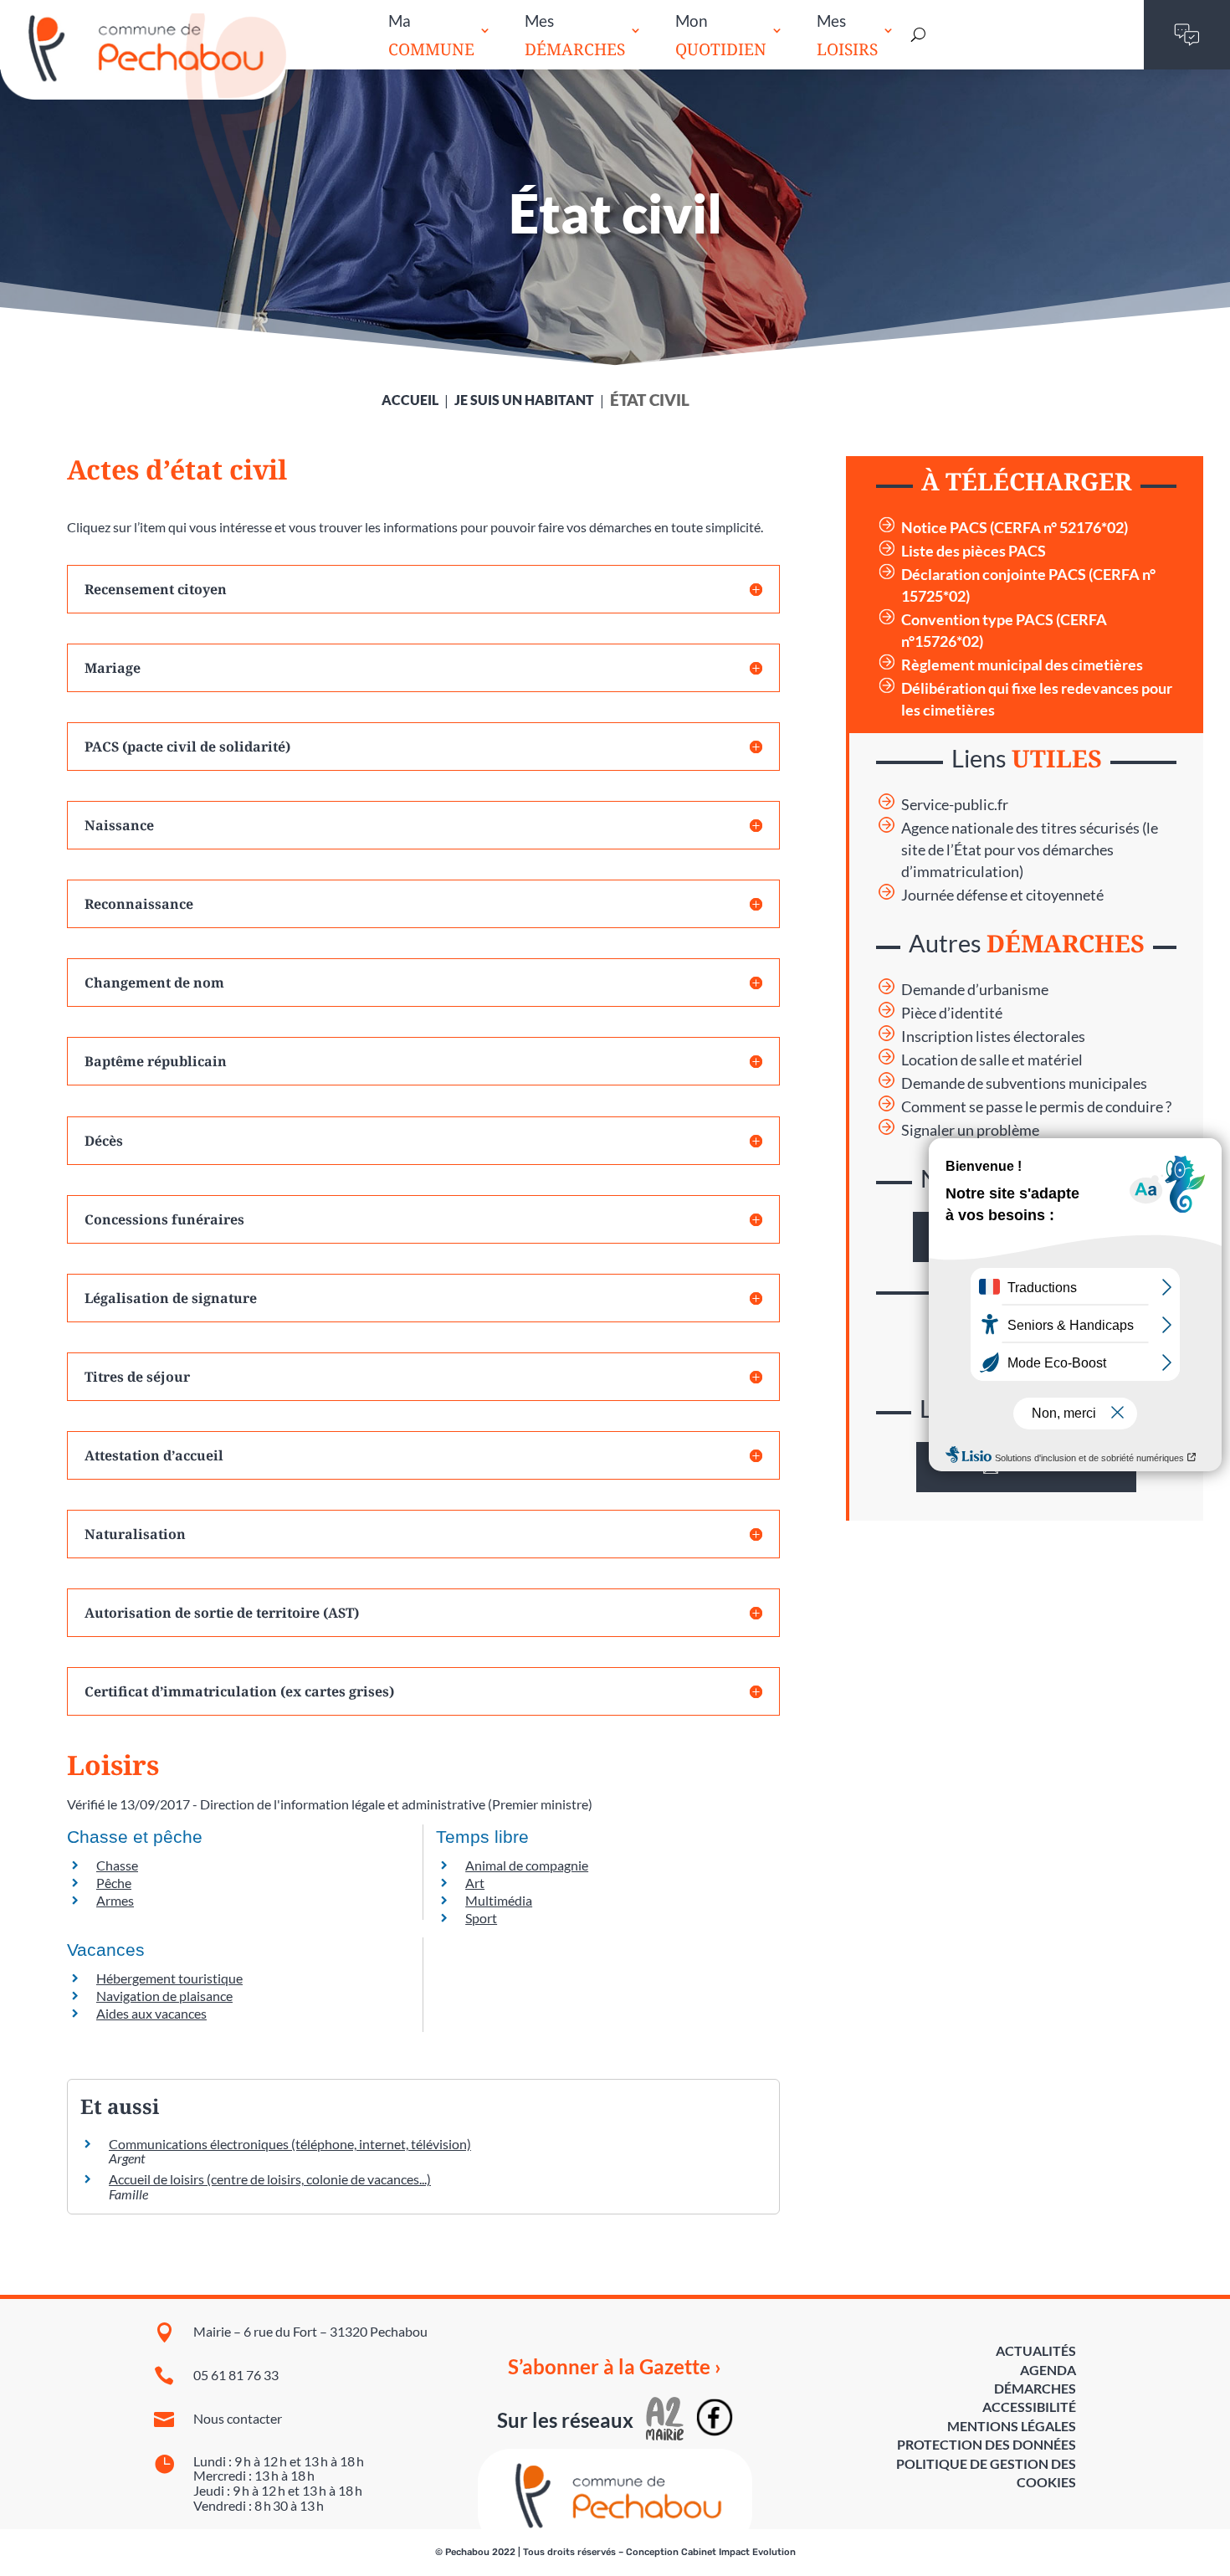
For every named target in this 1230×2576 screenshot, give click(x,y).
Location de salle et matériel (992, 1060)
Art (475, 1883)
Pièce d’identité (952, 1013)
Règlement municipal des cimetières (1022, 665)
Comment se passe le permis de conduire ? (1036, 1107)
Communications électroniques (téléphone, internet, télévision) (290, 2144)
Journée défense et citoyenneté (1002, 895)
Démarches (1035, 2388)
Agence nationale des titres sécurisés (1020, 828)
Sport (481, 1918)
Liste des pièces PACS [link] (974, 551)
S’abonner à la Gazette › (615, 2367)
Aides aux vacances (151, 2013)
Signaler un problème (970, 1130)
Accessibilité (1029, 2407)
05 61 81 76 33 (236, 2375)
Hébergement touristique (169, 1978)
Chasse (117, 1865)
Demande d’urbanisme (975, 990)
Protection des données (987, 2444)
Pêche (114, 1883)
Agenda (1048, 2370)
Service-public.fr (955, 805)
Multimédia (499, 1900)
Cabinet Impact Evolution (738, 2552)
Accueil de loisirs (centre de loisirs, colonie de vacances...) (270, 2179)
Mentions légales (1012, 2426)
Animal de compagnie (527, 1865)
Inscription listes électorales (993, 1037)
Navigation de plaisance (164, 1996)
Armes (115, 1900)
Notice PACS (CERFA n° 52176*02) (1015, 528)
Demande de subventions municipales (1024, 1083)
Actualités (1036, 2350)
